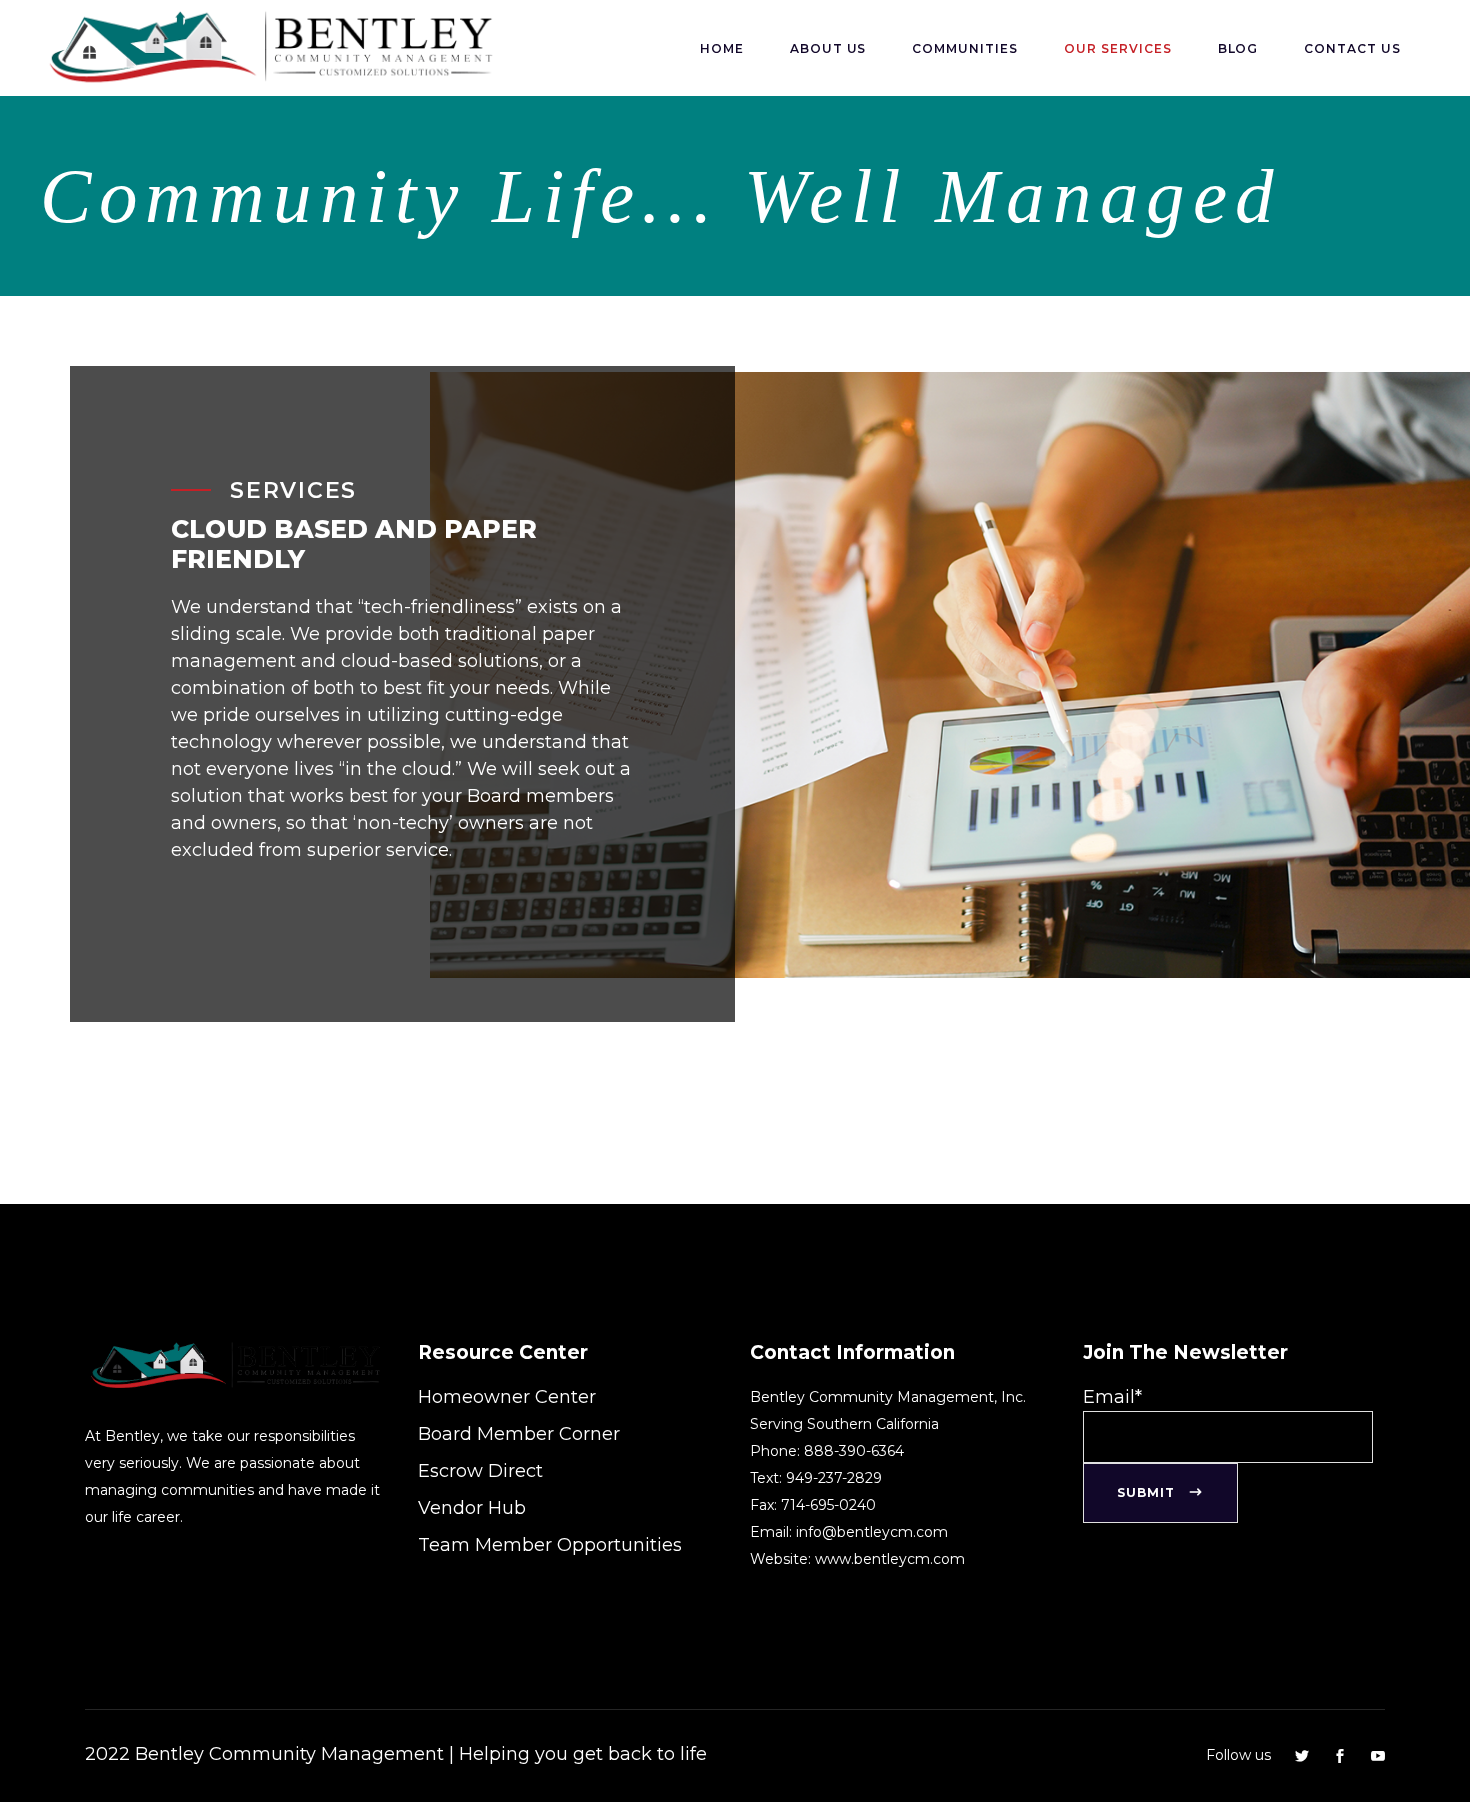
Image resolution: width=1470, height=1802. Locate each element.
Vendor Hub (472, 1508)
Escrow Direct (480, 1471)
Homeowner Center (507, 1397)
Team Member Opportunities (550, 1545)
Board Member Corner (519, 1434)
